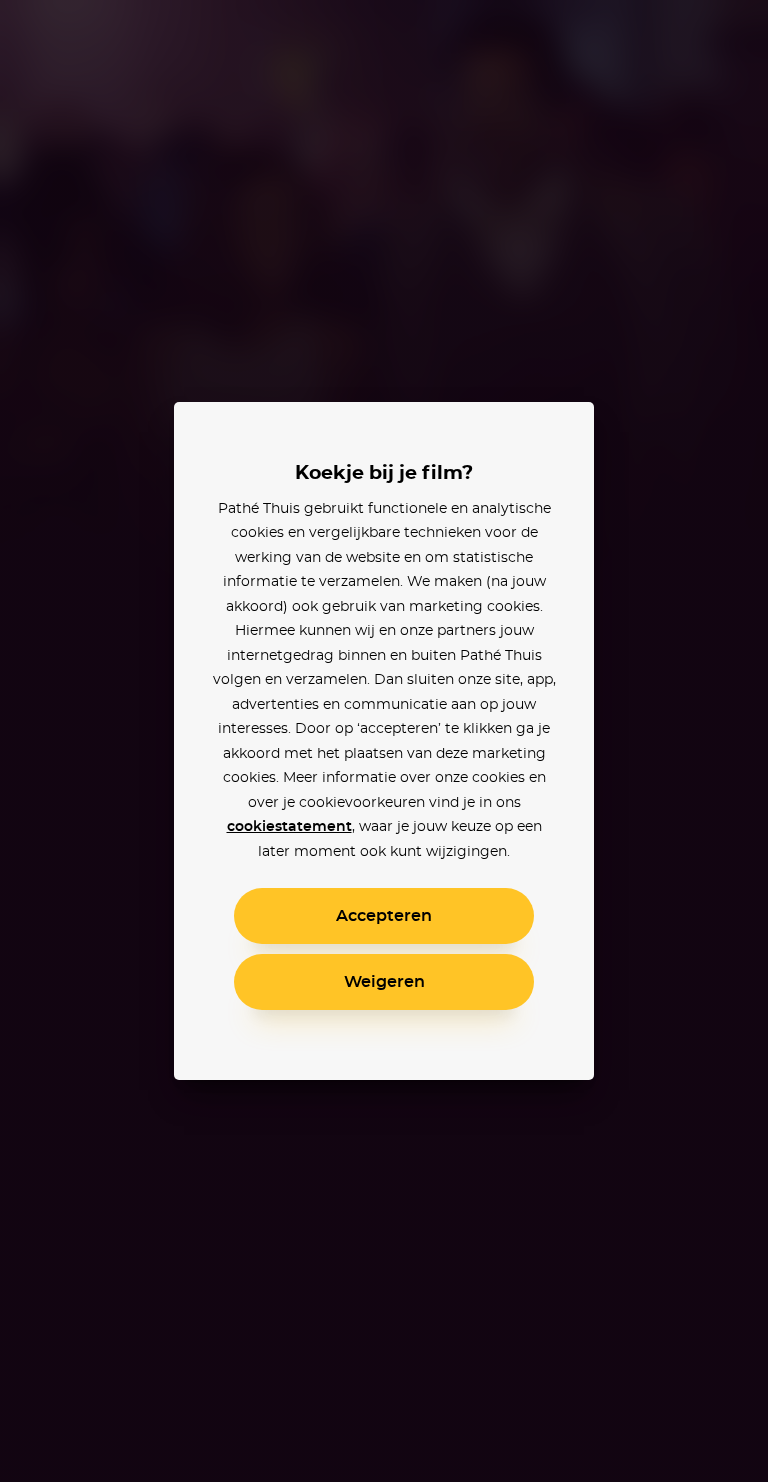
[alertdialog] (384, 741)
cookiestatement (289, 827)
